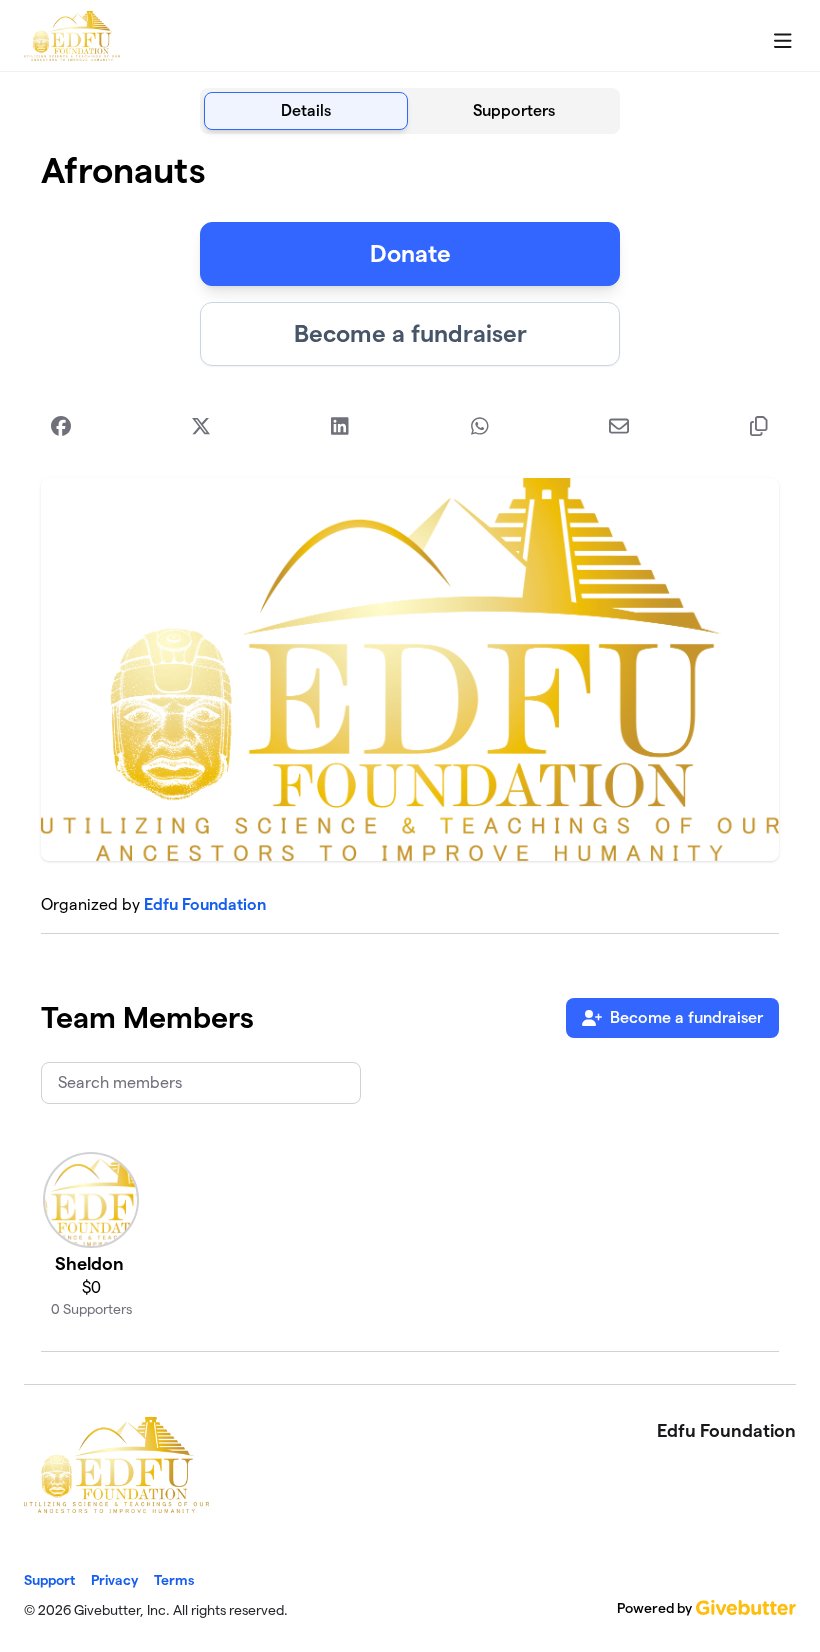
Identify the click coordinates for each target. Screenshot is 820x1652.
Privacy (114, 1580)
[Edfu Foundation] (72, 36)
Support (49, 1580)
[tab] (306, 111)
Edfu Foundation (205, 904)
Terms (174, 1580)
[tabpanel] (410, 751)
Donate (410, 253)
